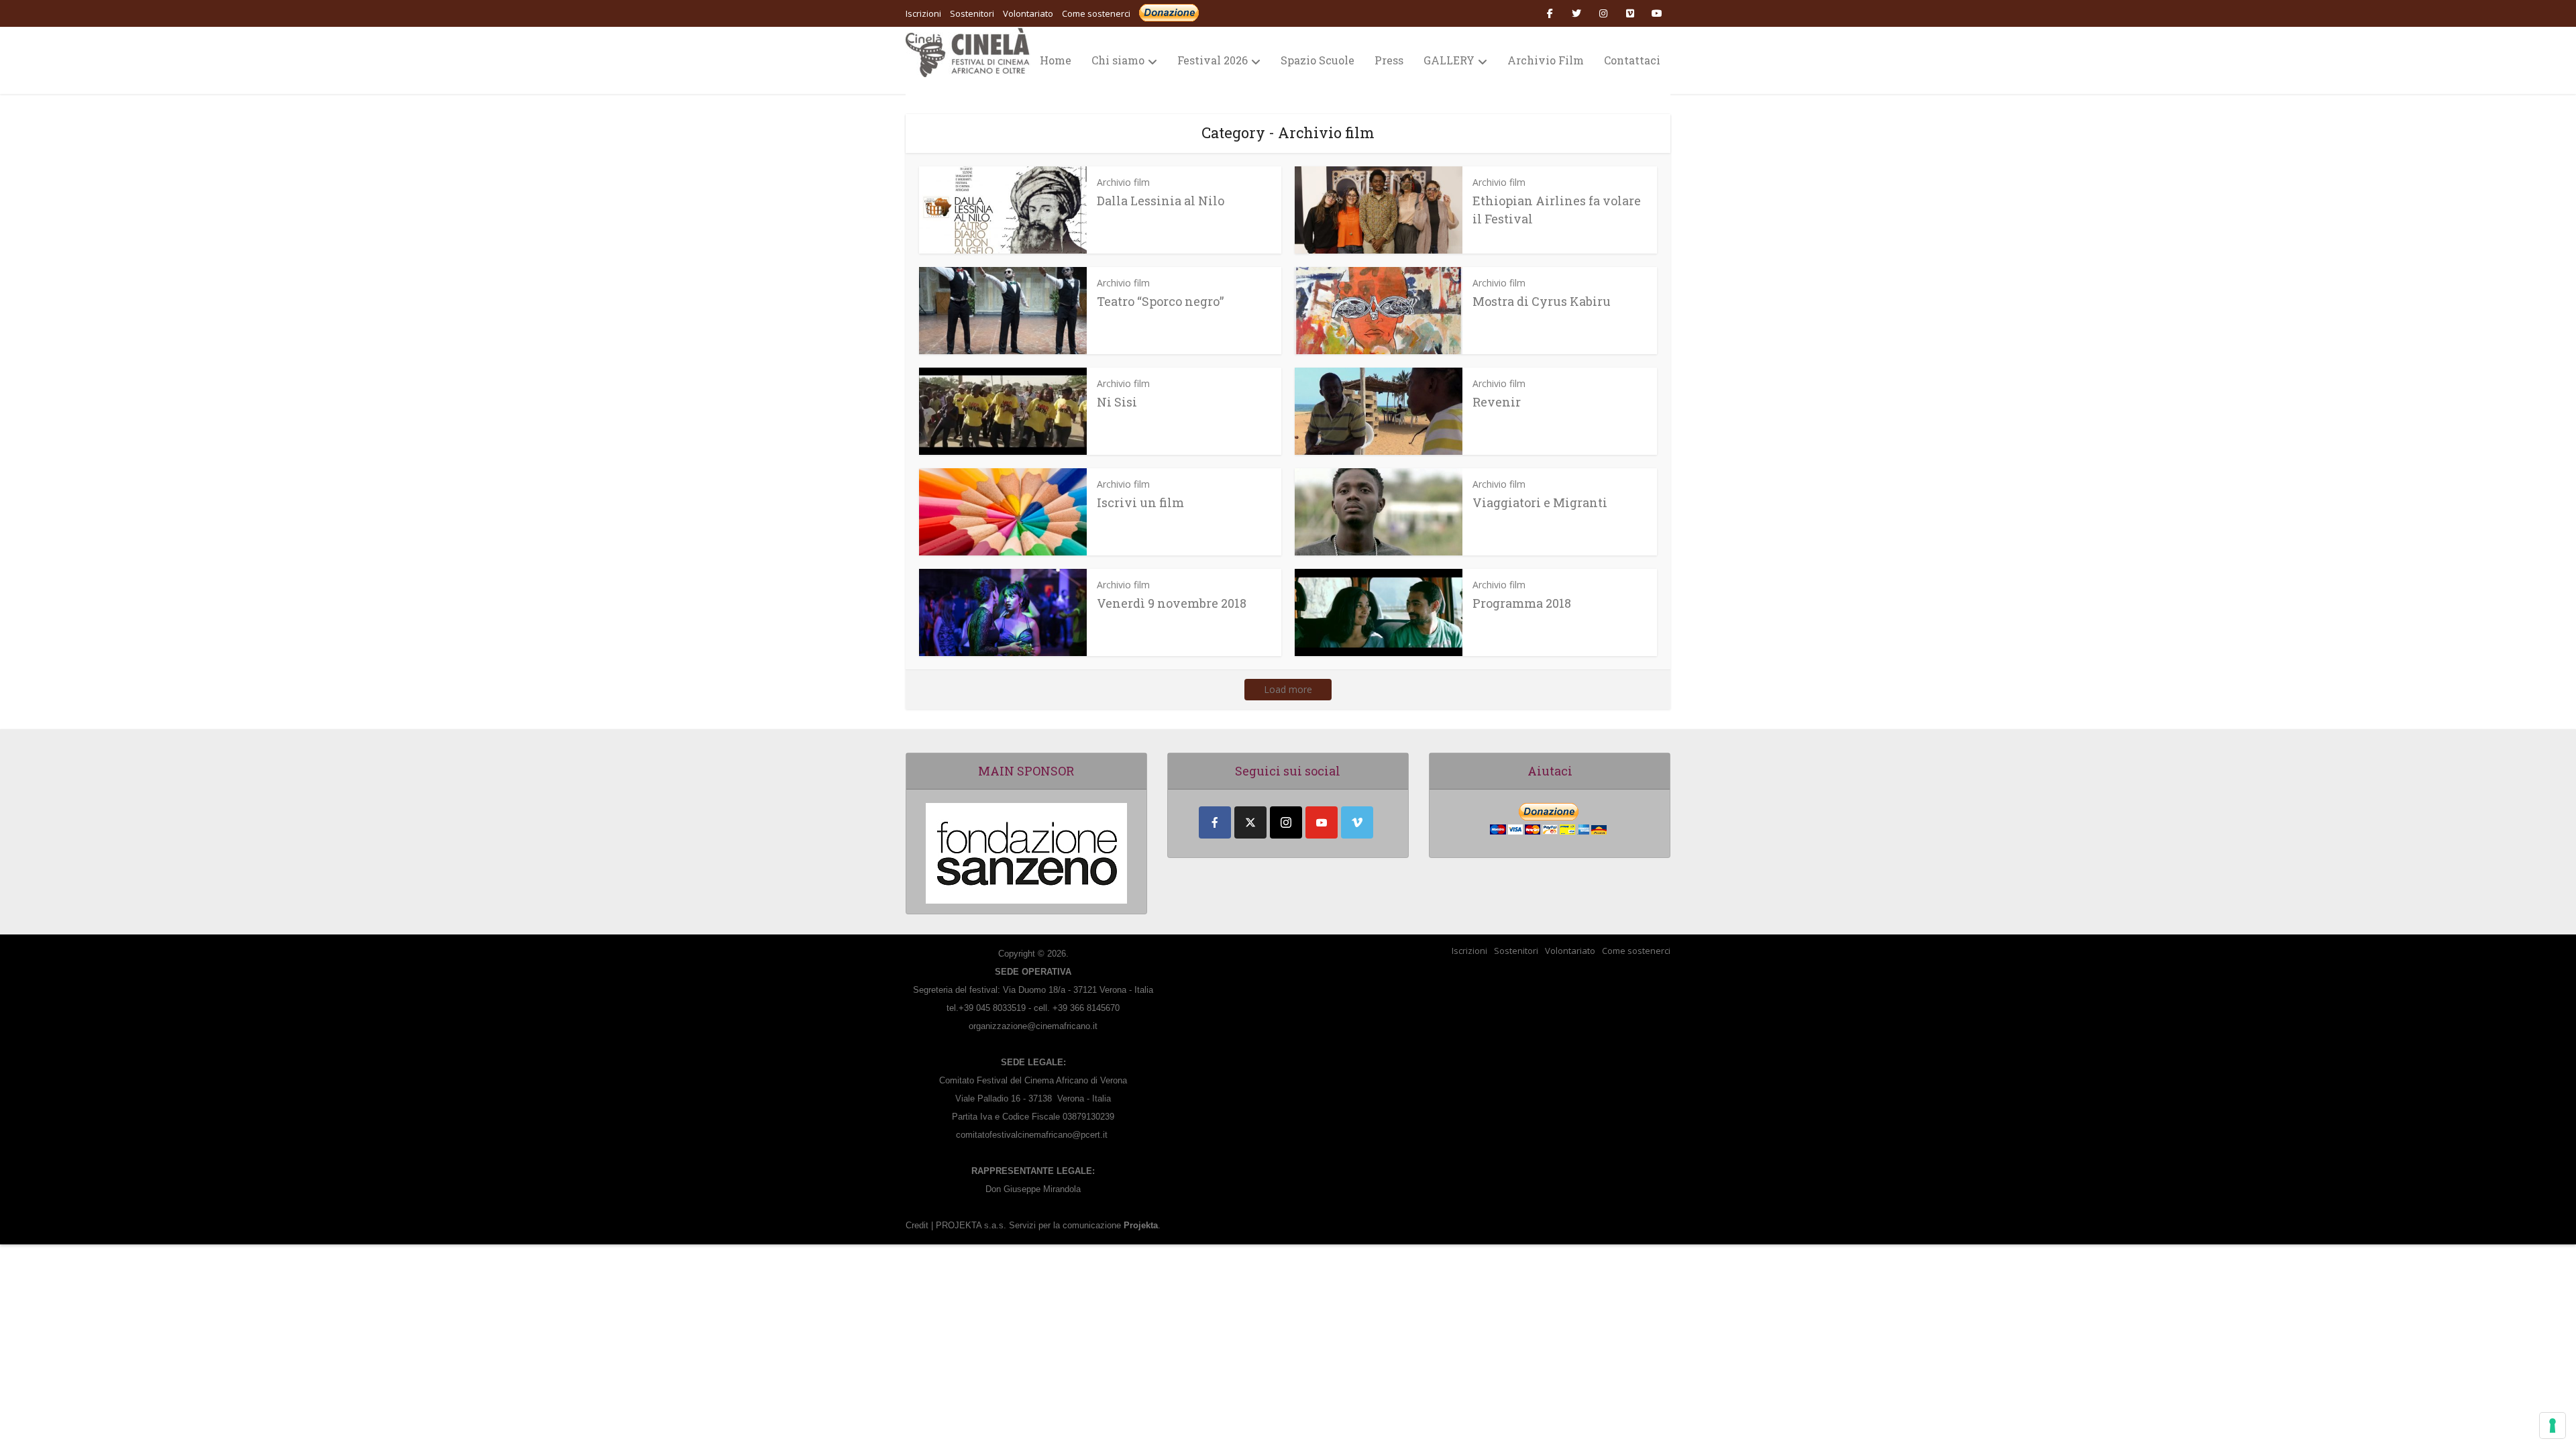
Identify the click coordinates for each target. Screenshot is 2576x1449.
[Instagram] (1286, 822)
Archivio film (1123, 182)
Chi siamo (1118, 60)
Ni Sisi (1117, 402)
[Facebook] (1215, 822)
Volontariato (1570, 951)
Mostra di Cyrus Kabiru (1542, 301)
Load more (1288, 689)
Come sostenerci (1096, 13)
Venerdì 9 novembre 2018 (1172, 603)
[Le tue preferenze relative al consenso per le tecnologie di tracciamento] (2553, 1426)
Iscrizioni (1469, 951)
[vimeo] (1357, 822)
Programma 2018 (1522, 603)
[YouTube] (1322, 822)
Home (1056, 60)
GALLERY (1449, 60)
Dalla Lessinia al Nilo (1161, 201)
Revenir (1497, 402)
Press (1389, 60)
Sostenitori (1516, 951)
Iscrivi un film (1140, 502)
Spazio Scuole (1318, 60)
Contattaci (1632, 60)
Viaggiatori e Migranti (1540, 502)
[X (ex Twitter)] (1250, 822)
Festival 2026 (1213, 60)
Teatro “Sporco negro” (1160, 301)
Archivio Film (1546, 60)
